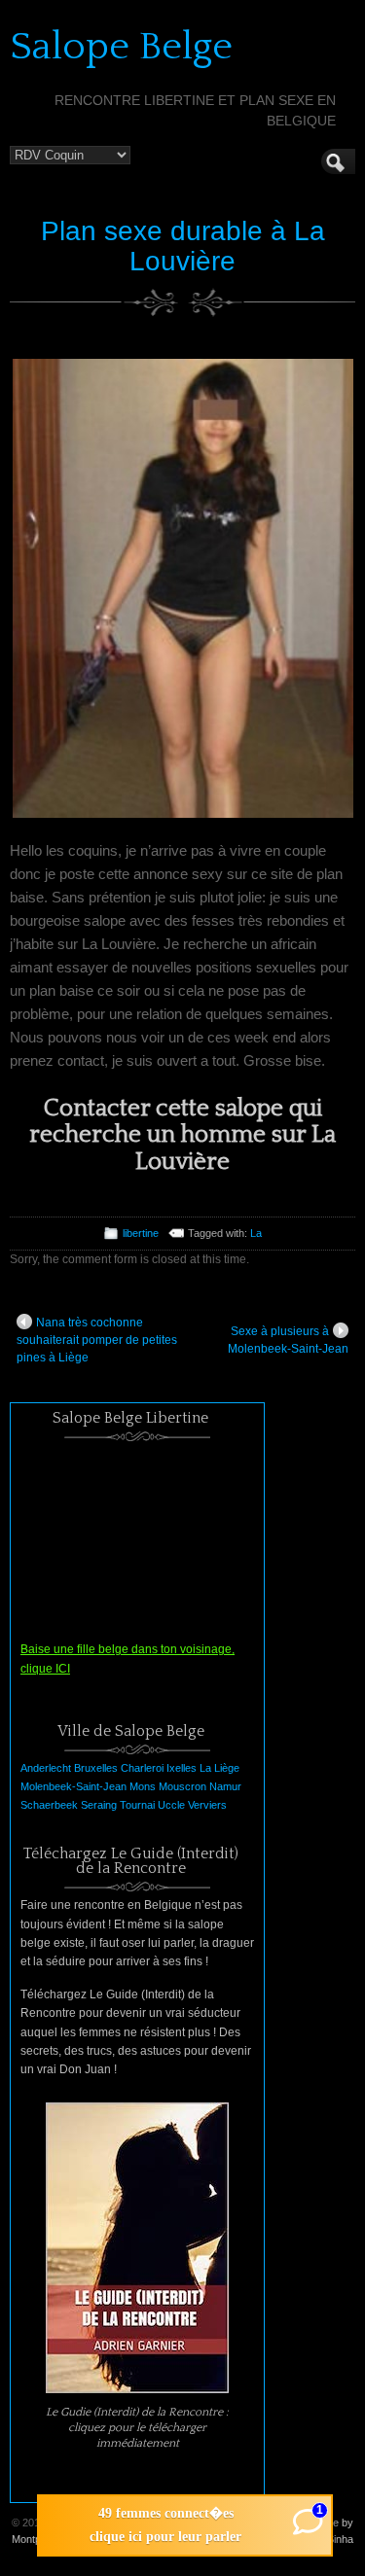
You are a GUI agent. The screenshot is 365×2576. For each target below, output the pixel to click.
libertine (141, 1233)
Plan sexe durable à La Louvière (183, 246)
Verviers (207, 1805)
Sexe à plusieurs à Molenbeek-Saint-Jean (288, 1340)
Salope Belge (121, 47)
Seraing (99, 1805)
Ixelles (182, 1768)
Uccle (171, 1805)
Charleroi (142, 1768)
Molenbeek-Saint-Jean (73, 1786)
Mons (143, 1786)
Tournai (137, 1805)
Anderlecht (46, 1768)
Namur (225, 1786)
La (256, 1233)
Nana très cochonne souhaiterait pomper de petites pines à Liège (97, 1340)
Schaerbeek (49, 1805)
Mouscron (182, 1786)
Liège (227, 1768)
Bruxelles (96, 1768)
